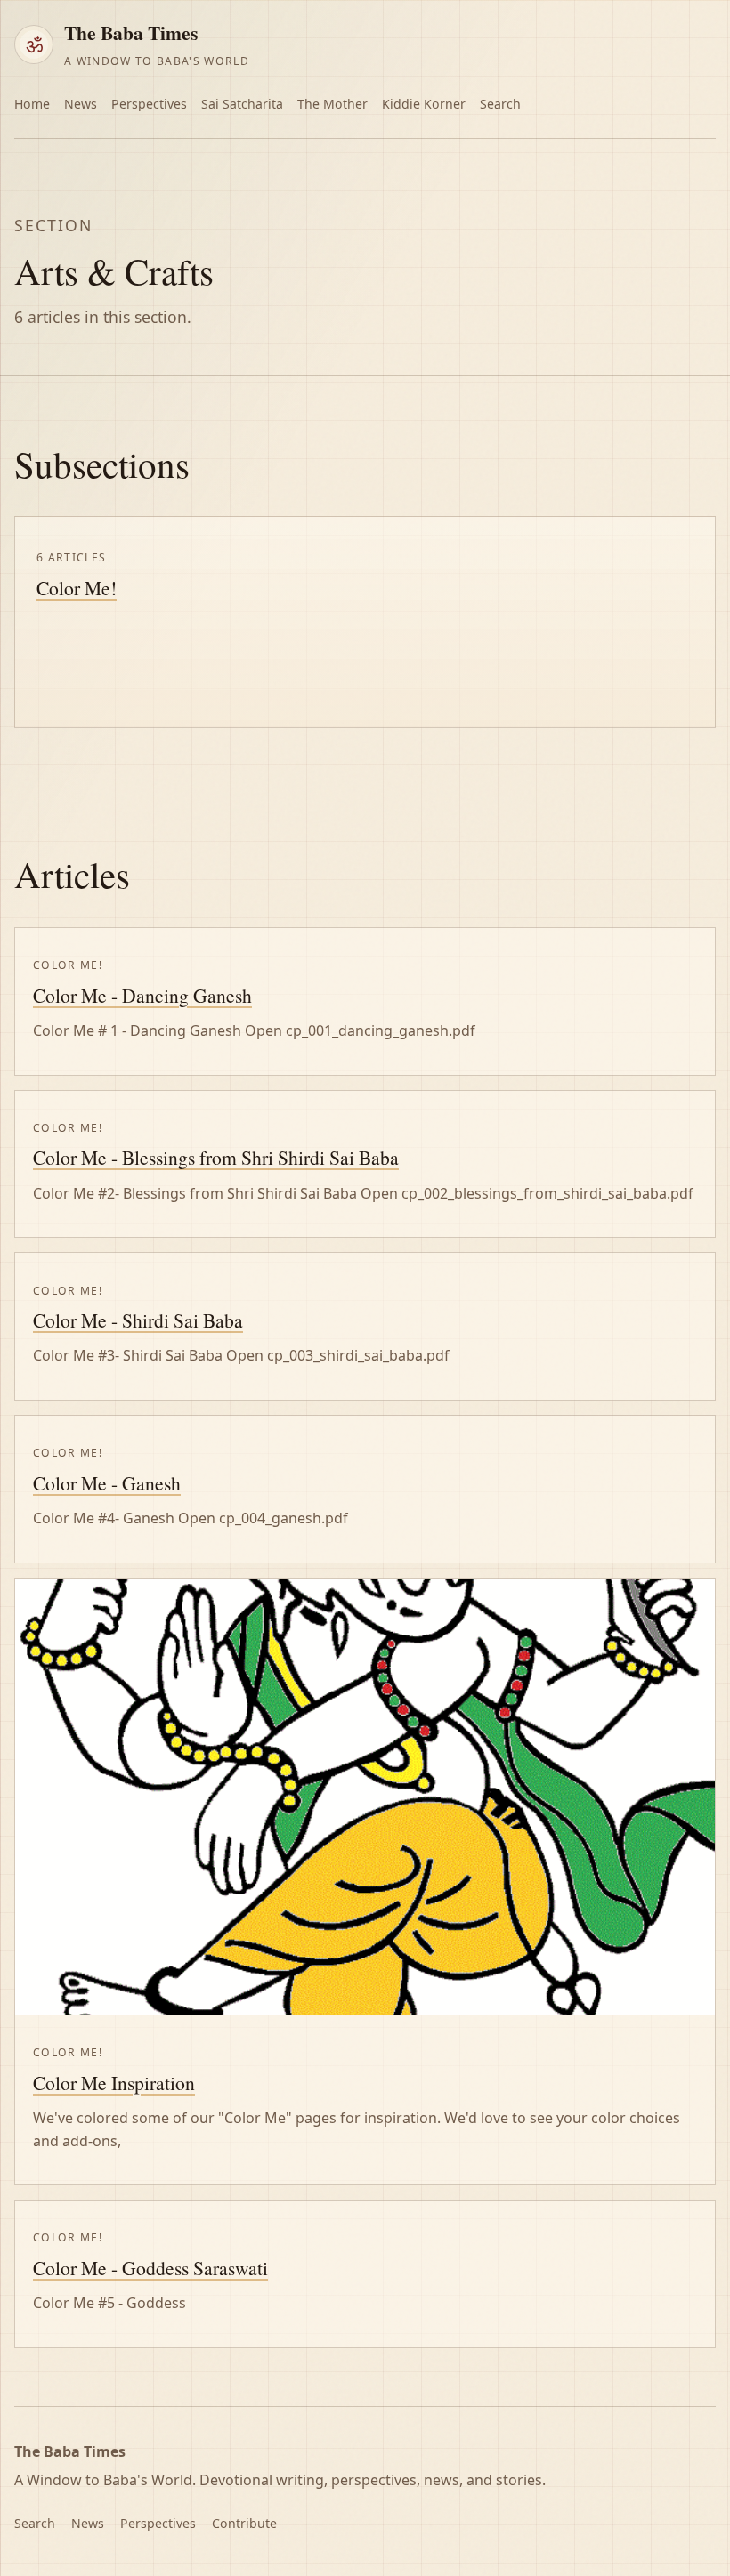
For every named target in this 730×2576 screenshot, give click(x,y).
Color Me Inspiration (114, 2083)
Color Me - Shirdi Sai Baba (138, 1320)
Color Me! (77, 588)
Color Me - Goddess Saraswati (150, 2268)
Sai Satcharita (242, 104)
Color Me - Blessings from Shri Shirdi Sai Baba (216, 1157)
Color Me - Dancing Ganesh (142, 995)
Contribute (244, 2523)
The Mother (333, 104)
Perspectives (149, 104)
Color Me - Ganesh (107, 1483)
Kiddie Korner (424, 104)
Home (32, 104)
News (81, 104)
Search (500, 104)
